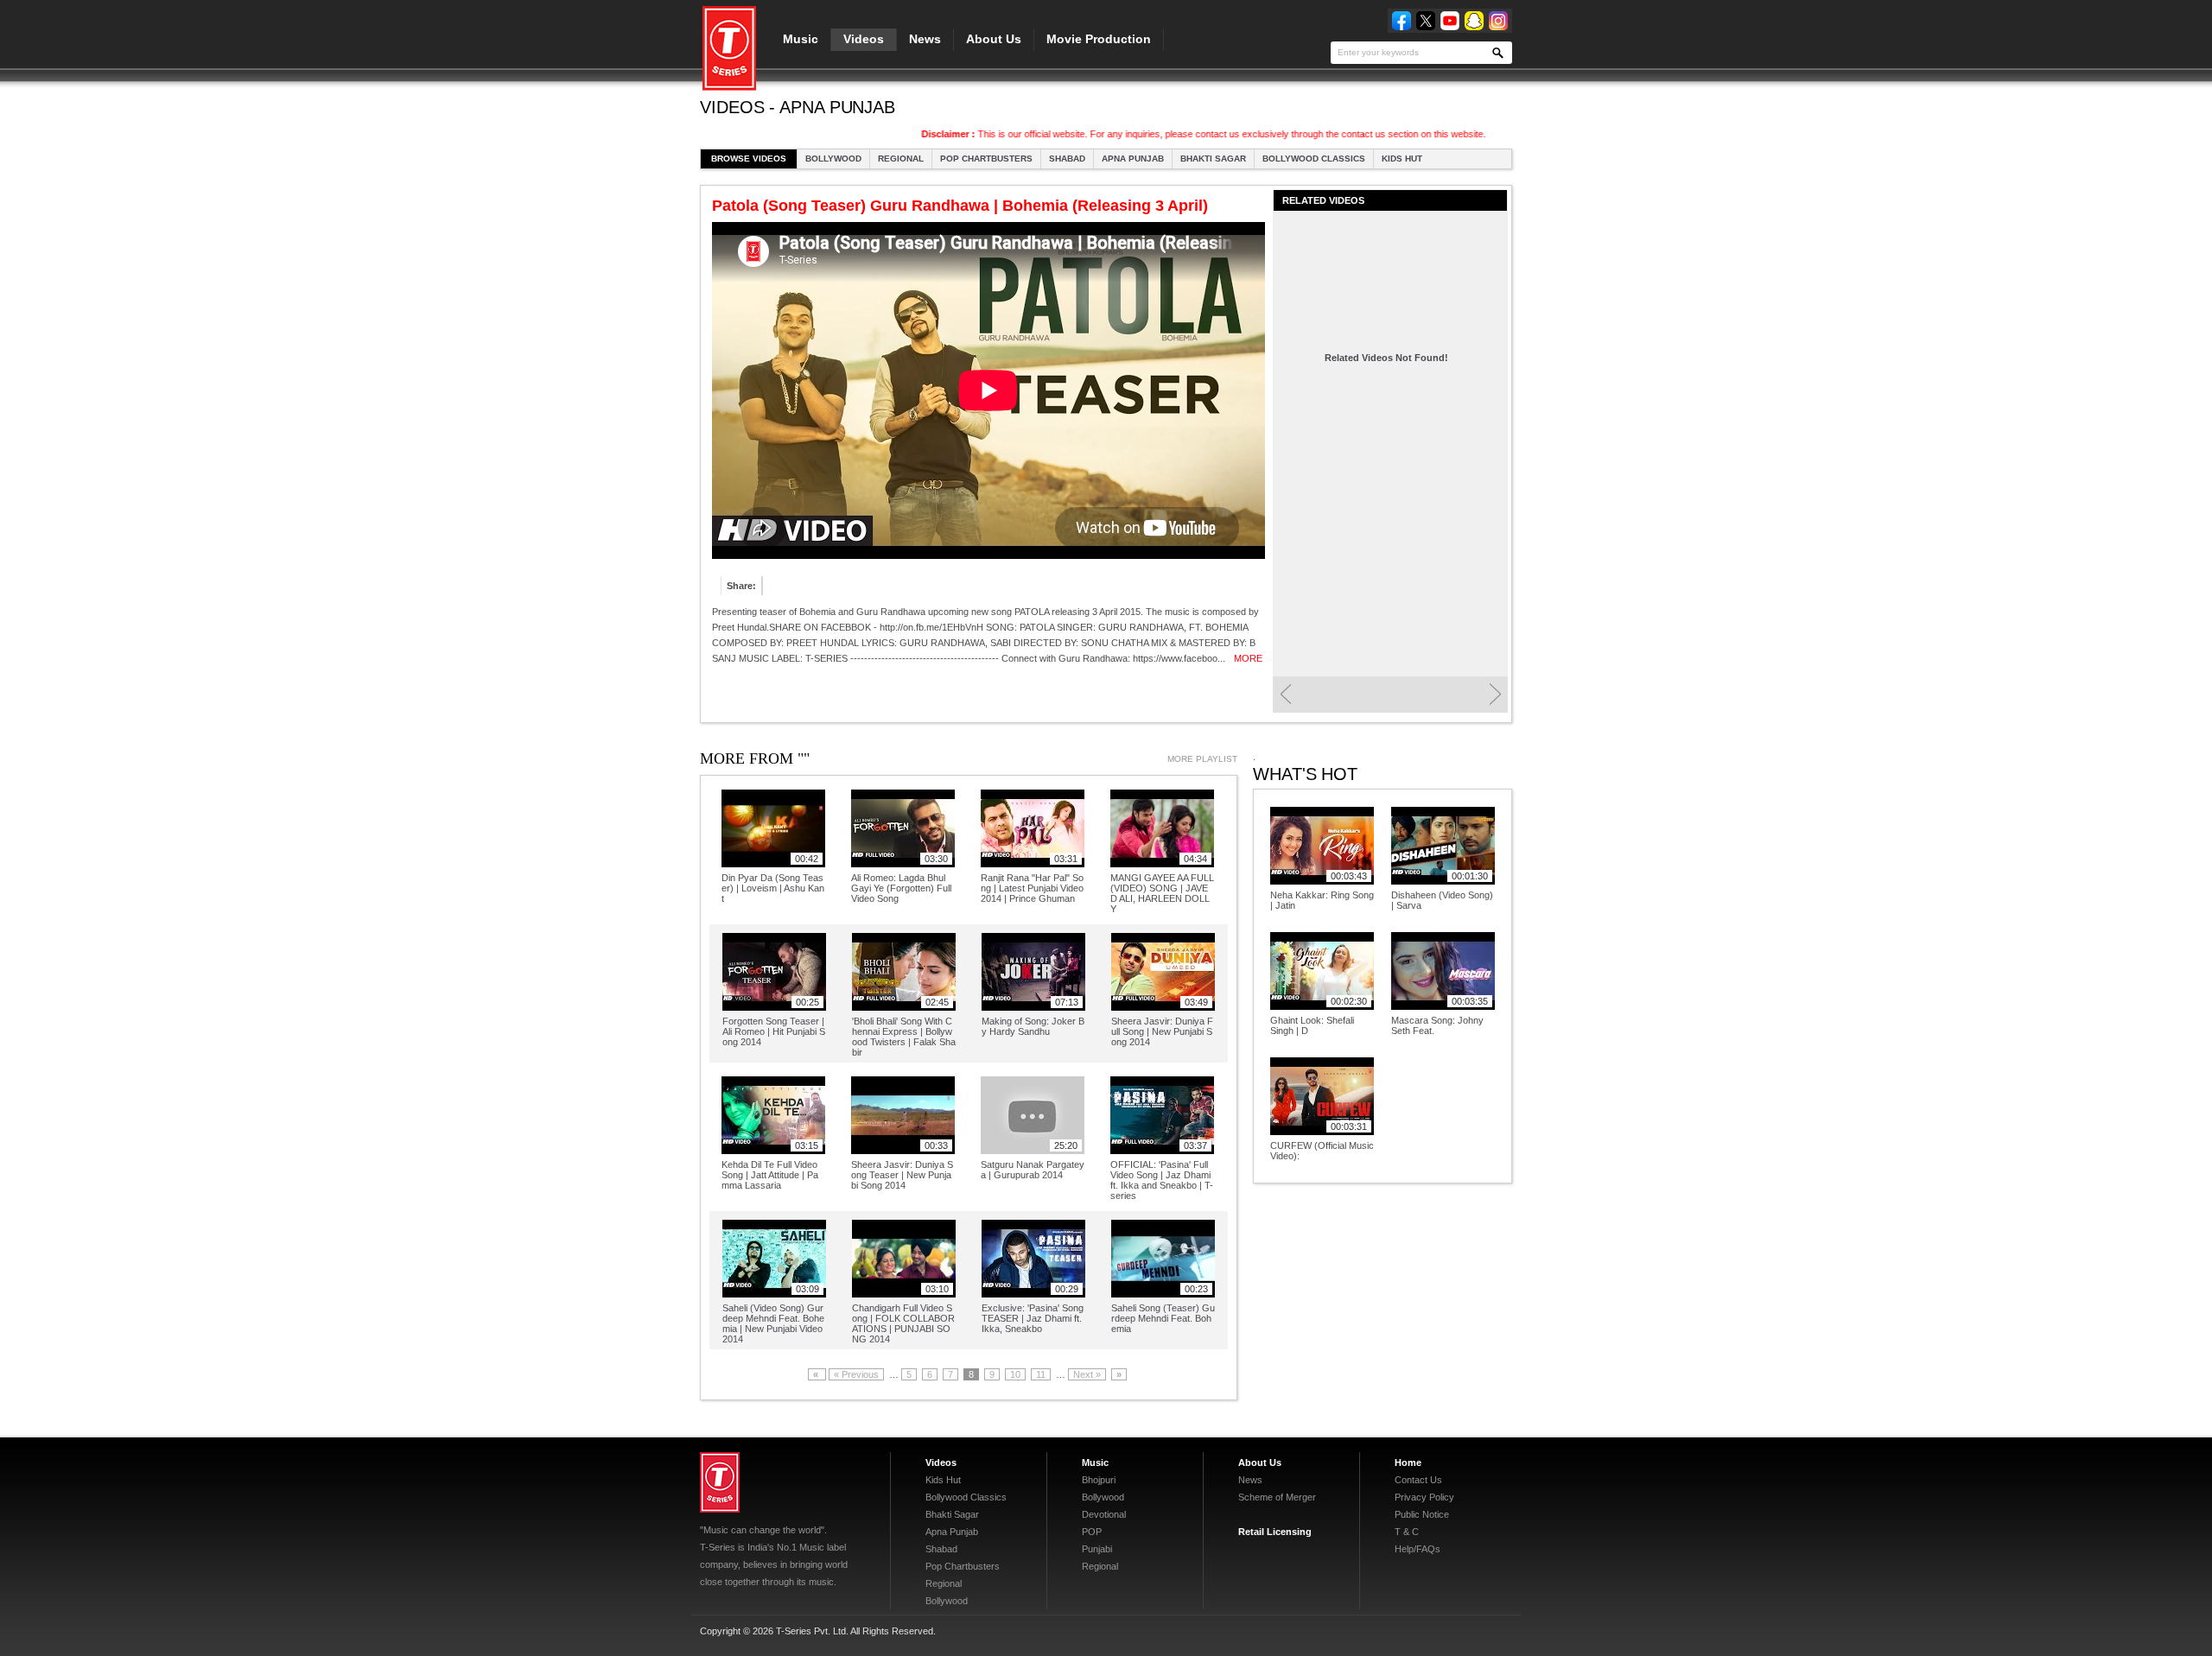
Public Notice (1422, 1514)
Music (801, 39)
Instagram (1498, 21)
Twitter (1426, 21)
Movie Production (1099, 39)
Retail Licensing (1275, 1532)
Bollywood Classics (1314, 159)
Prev (1285, 695)
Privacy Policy (1424, 1497)
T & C (1407, 1532)
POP (1092, 1532)
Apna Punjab (1133, 159)
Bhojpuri (1099, 1480)
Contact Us (1418, 1480)
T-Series (720, 1482)
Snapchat (1474, 21)
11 (1041, 1374)
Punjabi (1097, 1549)
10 (1015, 1374)
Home (1408, 1462)
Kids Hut (1402, 159)
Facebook (1402, 21)
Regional (901, 159)
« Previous (856, 1374)
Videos (864, 39)
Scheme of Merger (1277, 1497)
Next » (1087, 1374)
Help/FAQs (1417, 1549)
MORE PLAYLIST (1202, 759)
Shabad (1067, 159)
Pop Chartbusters (986, 159)
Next (1495, 695)
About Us (994, 39)
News (925, 39)
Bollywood (833, 159)
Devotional (1104, 1514)
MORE (1248, 658)
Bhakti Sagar (1213, 159)
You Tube (1450, 21)
